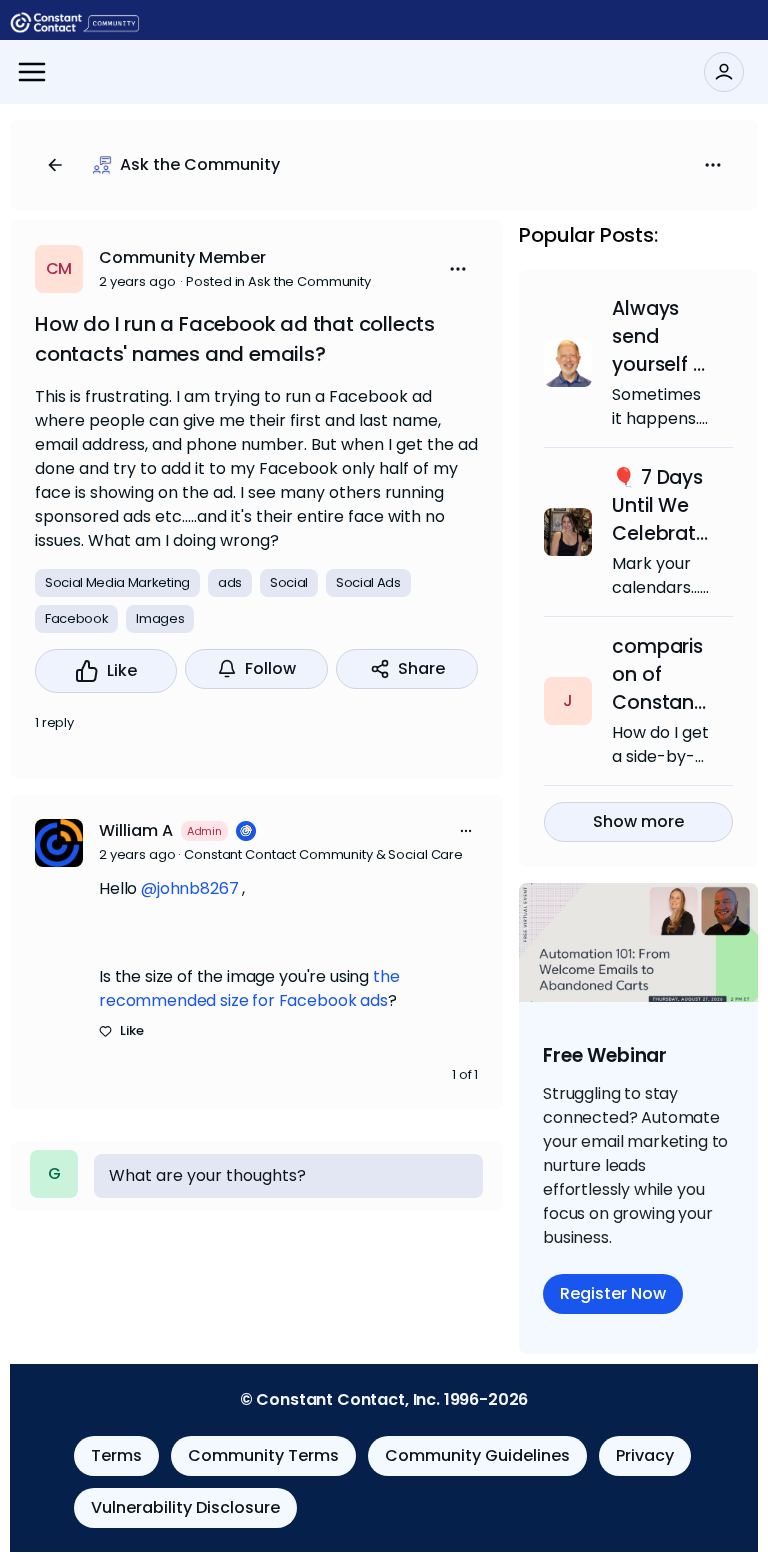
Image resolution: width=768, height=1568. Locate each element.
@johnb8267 (189, 888)
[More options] (466, 831)
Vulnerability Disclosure (185, 1507)
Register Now (613, 1293)
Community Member (182, 257)
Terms (116, 1455)
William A (136, 830)
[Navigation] (32, 72)
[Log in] (724, 72)
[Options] (713, 165)
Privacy (645, 1455)
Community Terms (263, 1455)
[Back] (55, 165)
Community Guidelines (477, 1455)
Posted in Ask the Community (278, 281)
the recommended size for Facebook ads (249, 988)
